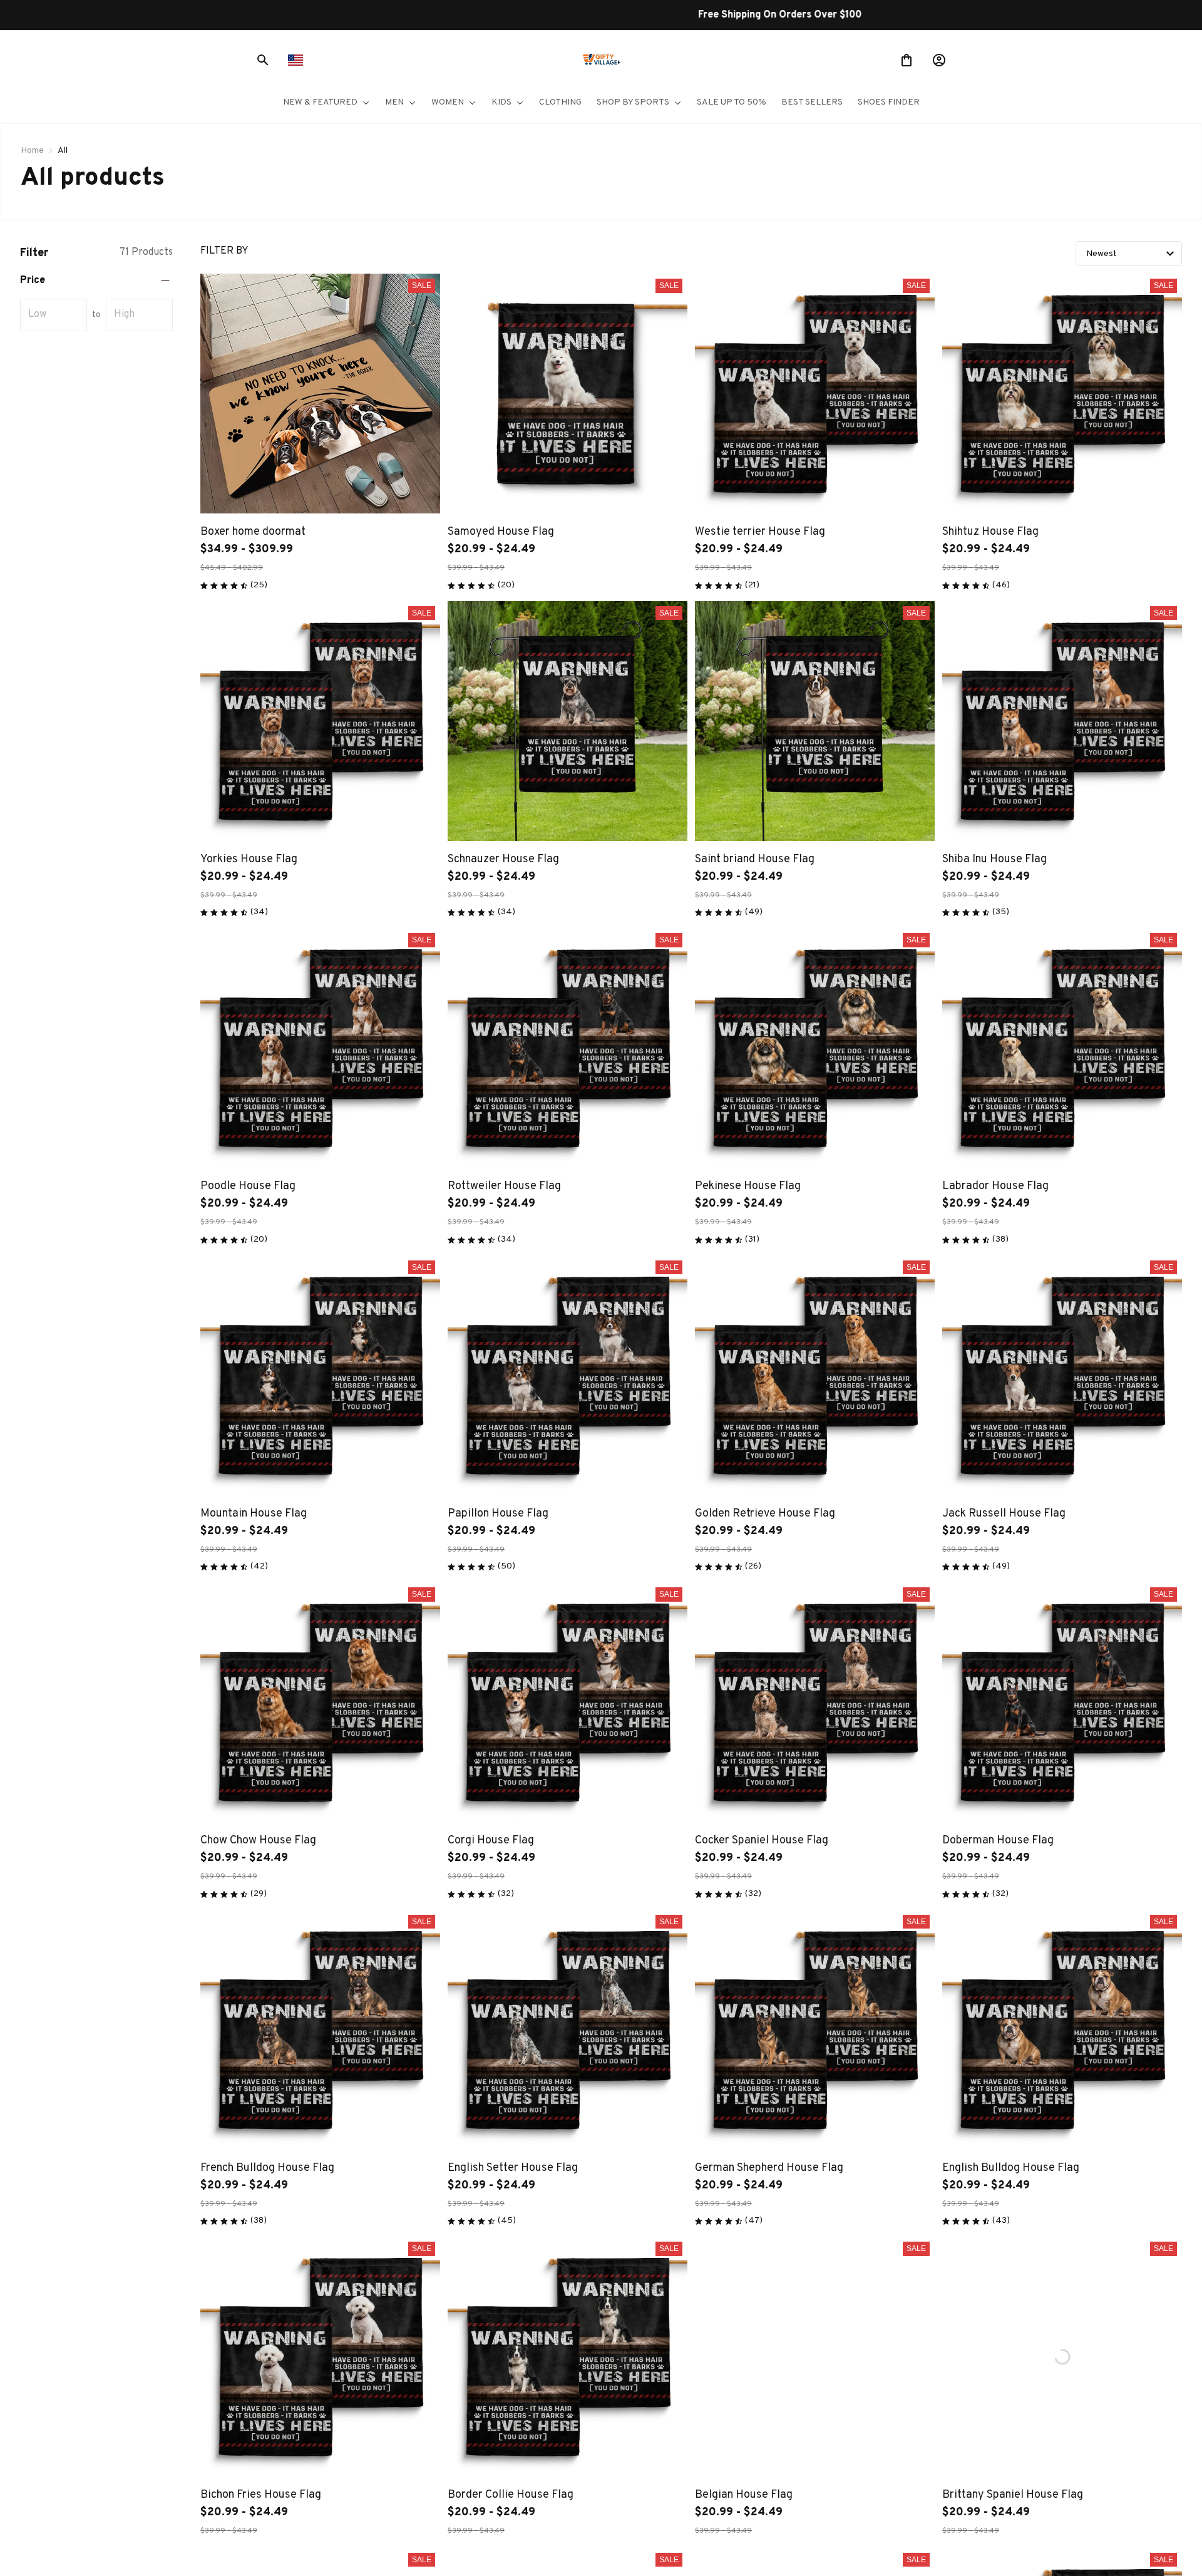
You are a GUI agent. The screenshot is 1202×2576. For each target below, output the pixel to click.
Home (32, 151)
